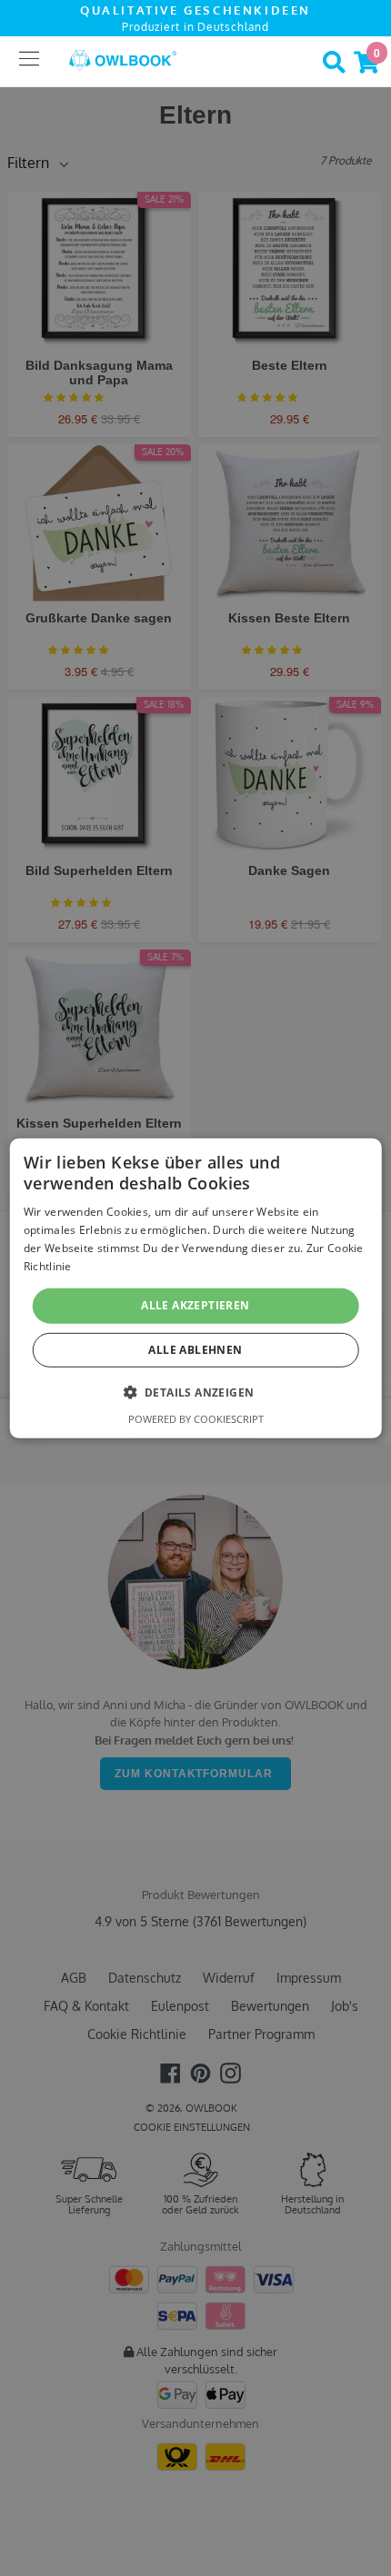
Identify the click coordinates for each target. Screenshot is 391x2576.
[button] (196, 1392)
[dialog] (196, 1288)
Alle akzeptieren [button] (195, 1305)
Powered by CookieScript (196, 1419)
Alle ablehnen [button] (195, 1350)
